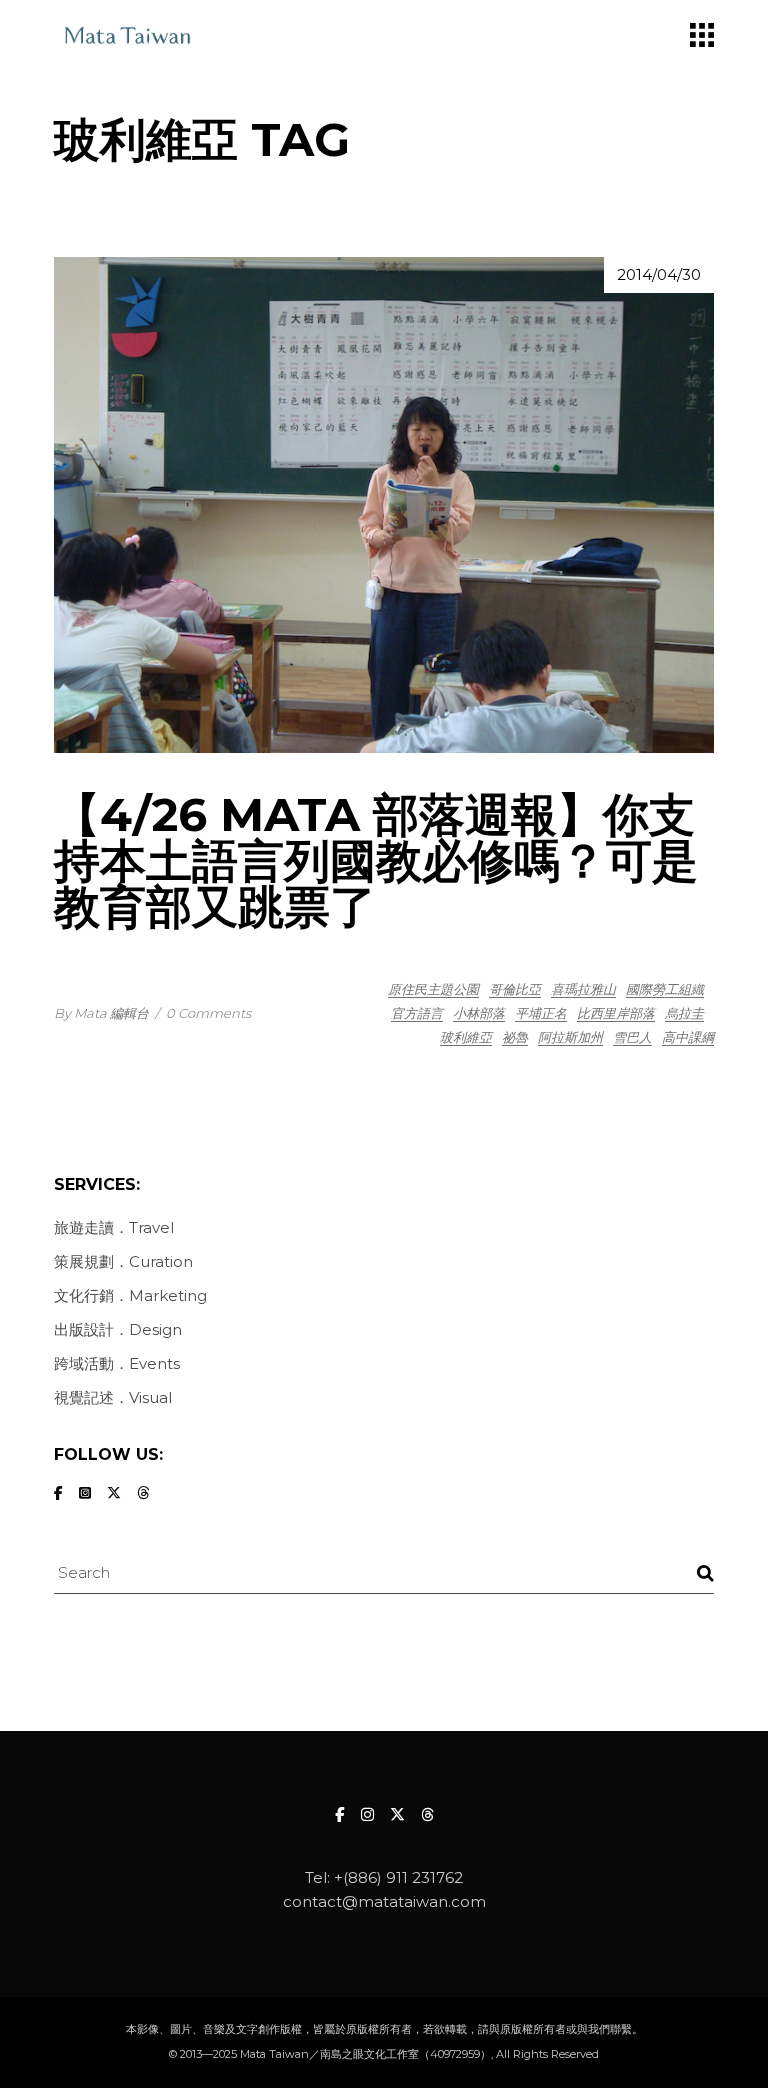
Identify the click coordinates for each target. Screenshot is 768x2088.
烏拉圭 (684, 1013)
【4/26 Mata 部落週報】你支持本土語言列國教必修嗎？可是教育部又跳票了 (376, 860)
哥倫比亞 (515, 989)
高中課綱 (688, 1037)
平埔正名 (541, 1013)
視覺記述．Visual (113, 1397)
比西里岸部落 (616, 1013)
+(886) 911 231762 (398, 1877)
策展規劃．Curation (123, 1261)
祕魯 (515, 1037)
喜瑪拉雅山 (583, 989)
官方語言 (417, 1013)
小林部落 (479, 1013)
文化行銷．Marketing (130, 1295)
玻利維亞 (466, 1037)
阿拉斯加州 (570, 1037)
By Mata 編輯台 (101, 1013)
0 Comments (208, 1013)
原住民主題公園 (433, 989)
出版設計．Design (118, 1329)
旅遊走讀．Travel (114, 1227)
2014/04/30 (659, 274)
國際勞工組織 (665, 989)
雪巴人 (632, 1037)
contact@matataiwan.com (384, 1901)
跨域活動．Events (117, 1363)
